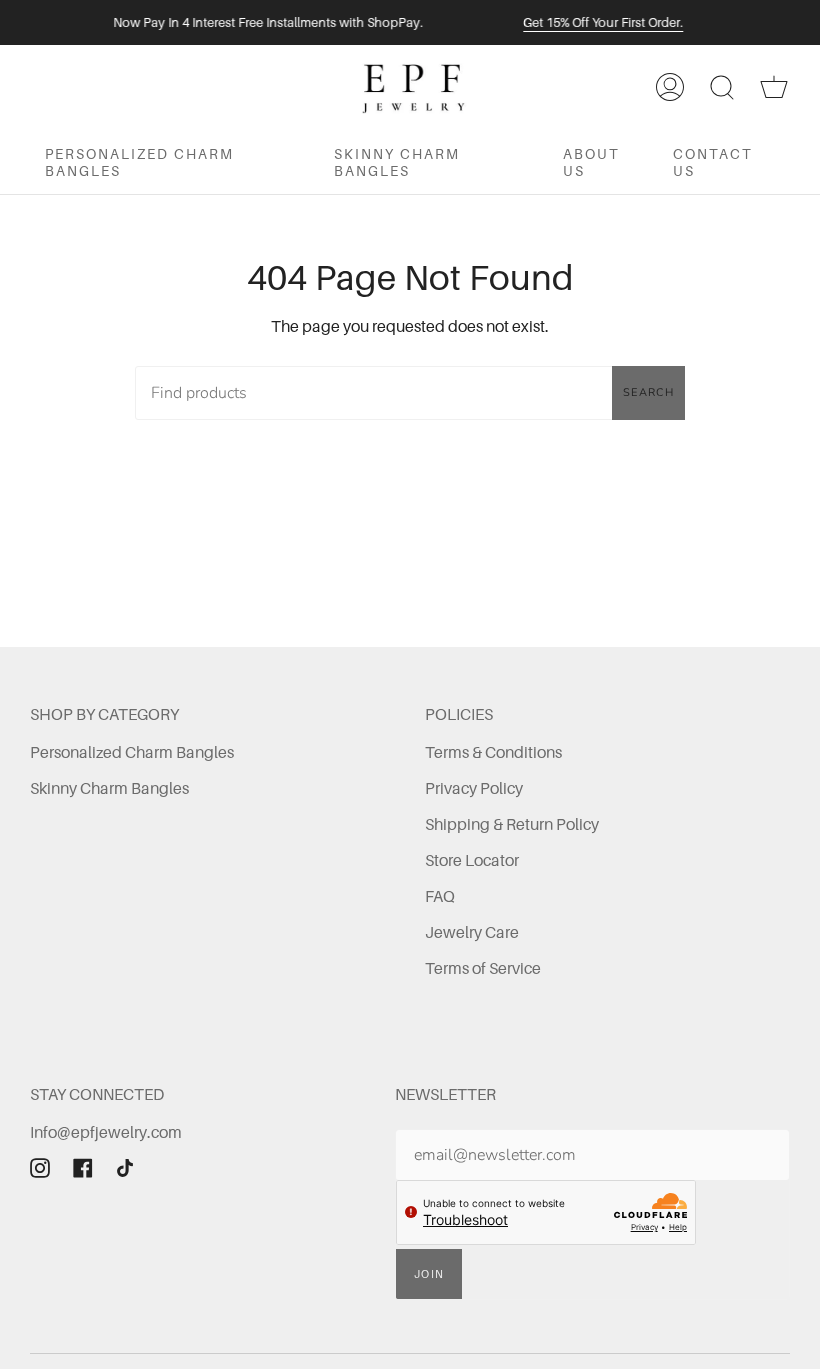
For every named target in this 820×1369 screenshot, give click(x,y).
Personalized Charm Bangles (132, 752)
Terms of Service (483, 968)
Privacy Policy (474, 788)
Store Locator (472, 860)
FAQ (440, 896)
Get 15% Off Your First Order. (603, 22)
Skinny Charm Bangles (109, 788)
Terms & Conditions (493, 752)
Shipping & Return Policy (512, 824)
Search (648, 392)
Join (429, 1274)
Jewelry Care (472, 932)
